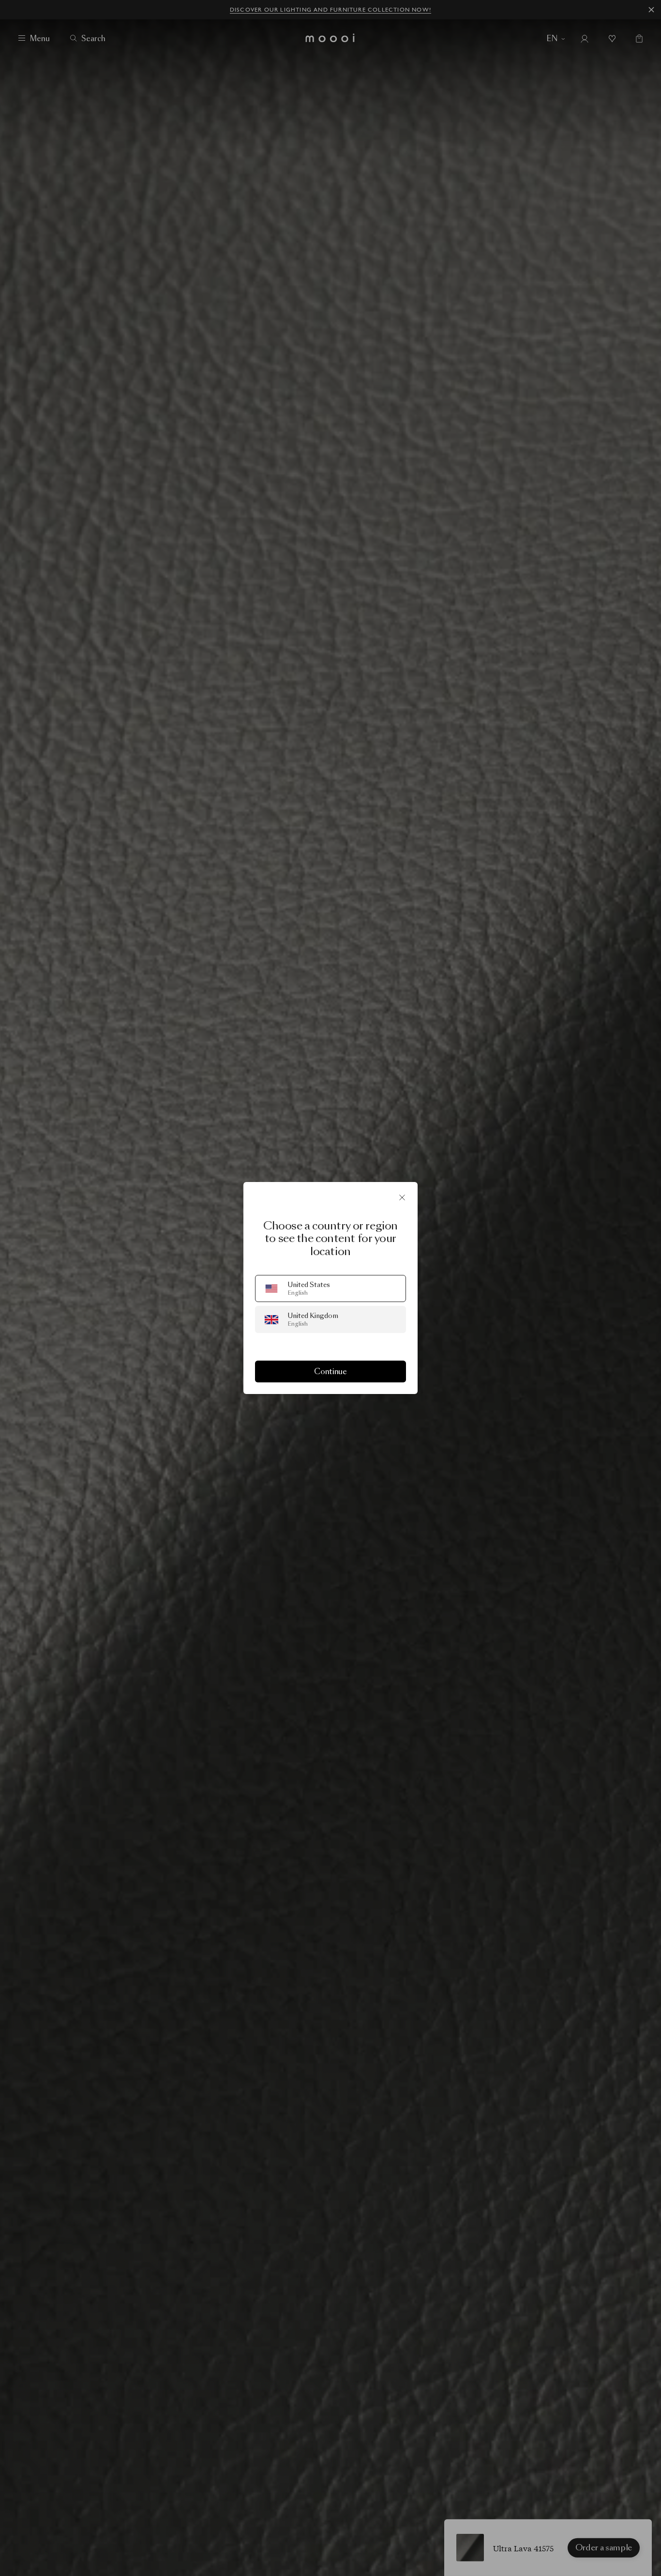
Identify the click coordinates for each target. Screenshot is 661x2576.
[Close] (402, 1197)
